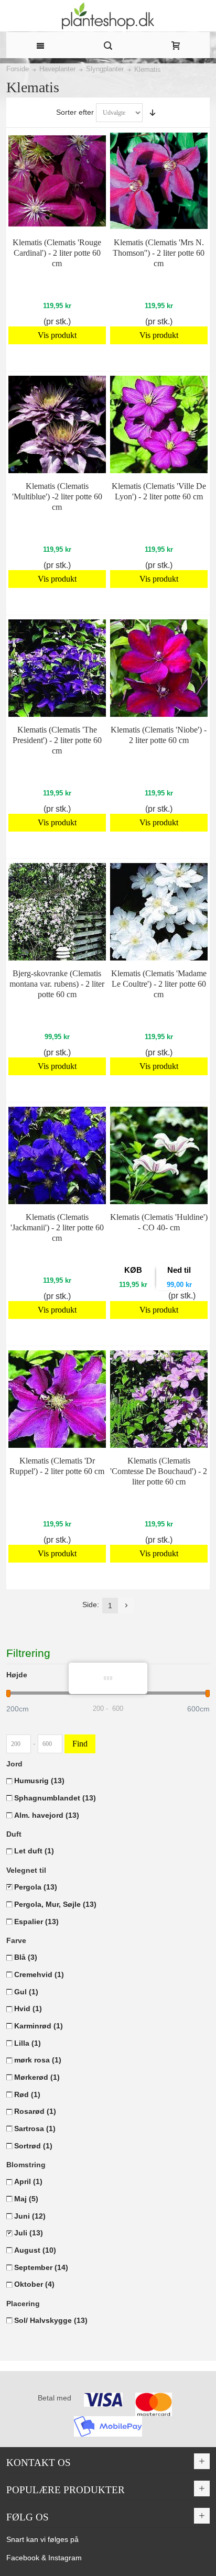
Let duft (34, 1851)
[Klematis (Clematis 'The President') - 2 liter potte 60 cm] (57, 668)
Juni (30, 2216)
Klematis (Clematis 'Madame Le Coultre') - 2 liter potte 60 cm (159, 984)
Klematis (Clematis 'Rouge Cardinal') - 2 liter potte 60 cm (57, 253)
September (41, 2267)
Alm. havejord (47, 1815)
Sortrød (33, 2146)
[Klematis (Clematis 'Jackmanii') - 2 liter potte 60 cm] (57, 1155)
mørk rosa (38, 2060)
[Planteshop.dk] (108, 16)
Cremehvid (39, 1974)
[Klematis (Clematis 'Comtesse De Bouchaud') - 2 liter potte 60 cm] (159, 1399)
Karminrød (39, 2026)
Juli (29, 2233)
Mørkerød (37, 2077)
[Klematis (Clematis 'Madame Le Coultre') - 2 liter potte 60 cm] (159, 912)
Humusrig (39, 1781)
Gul (26, 1992)
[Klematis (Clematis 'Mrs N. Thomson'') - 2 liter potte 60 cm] (159, 181)
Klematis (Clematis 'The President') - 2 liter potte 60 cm (57, 740)
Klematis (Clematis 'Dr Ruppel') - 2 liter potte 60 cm (57, 1466)
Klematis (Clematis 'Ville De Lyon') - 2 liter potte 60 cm (159, 491)
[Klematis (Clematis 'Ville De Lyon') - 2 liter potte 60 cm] (159, 424)
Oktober (34, 2284)
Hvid (28, 2009)
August (35, 2250)
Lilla (28, 2043)
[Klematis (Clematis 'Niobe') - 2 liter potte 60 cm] (159, 668)
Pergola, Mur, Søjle (55, 1904)
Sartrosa (35, 2129)
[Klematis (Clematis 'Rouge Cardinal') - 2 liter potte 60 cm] (57, 181)
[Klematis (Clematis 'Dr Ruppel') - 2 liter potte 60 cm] (57, 1399)
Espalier (36, 1922)
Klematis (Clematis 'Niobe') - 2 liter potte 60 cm (159, 735)
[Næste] (126, 1606)
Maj (26, 2199)
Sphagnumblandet (55, 1798)
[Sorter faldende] (153, 113)
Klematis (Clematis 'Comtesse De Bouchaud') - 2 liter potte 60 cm (159, 1471)
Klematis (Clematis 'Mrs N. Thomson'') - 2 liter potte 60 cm (159, 253)
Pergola (36, 1887)
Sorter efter (75, 112)
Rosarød (35, 2111)
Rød (27, 2094)
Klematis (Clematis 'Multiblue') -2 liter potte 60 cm (57, 496)
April (28, 2181)
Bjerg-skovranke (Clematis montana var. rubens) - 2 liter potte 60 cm (57, 984)
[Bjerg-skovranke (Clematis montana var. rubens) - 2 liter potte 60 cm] (57, 912)
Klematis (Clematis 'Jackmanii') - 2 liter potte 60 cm (57, 1227)
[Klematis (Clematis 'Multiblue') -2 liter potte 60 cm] (57, 424)
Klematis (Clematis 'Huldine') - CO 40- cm (159, 1222)
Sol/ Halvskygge (51, 2320)
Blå (26, 1957)
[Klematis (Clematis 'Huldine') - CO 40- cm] (159, 1155)
